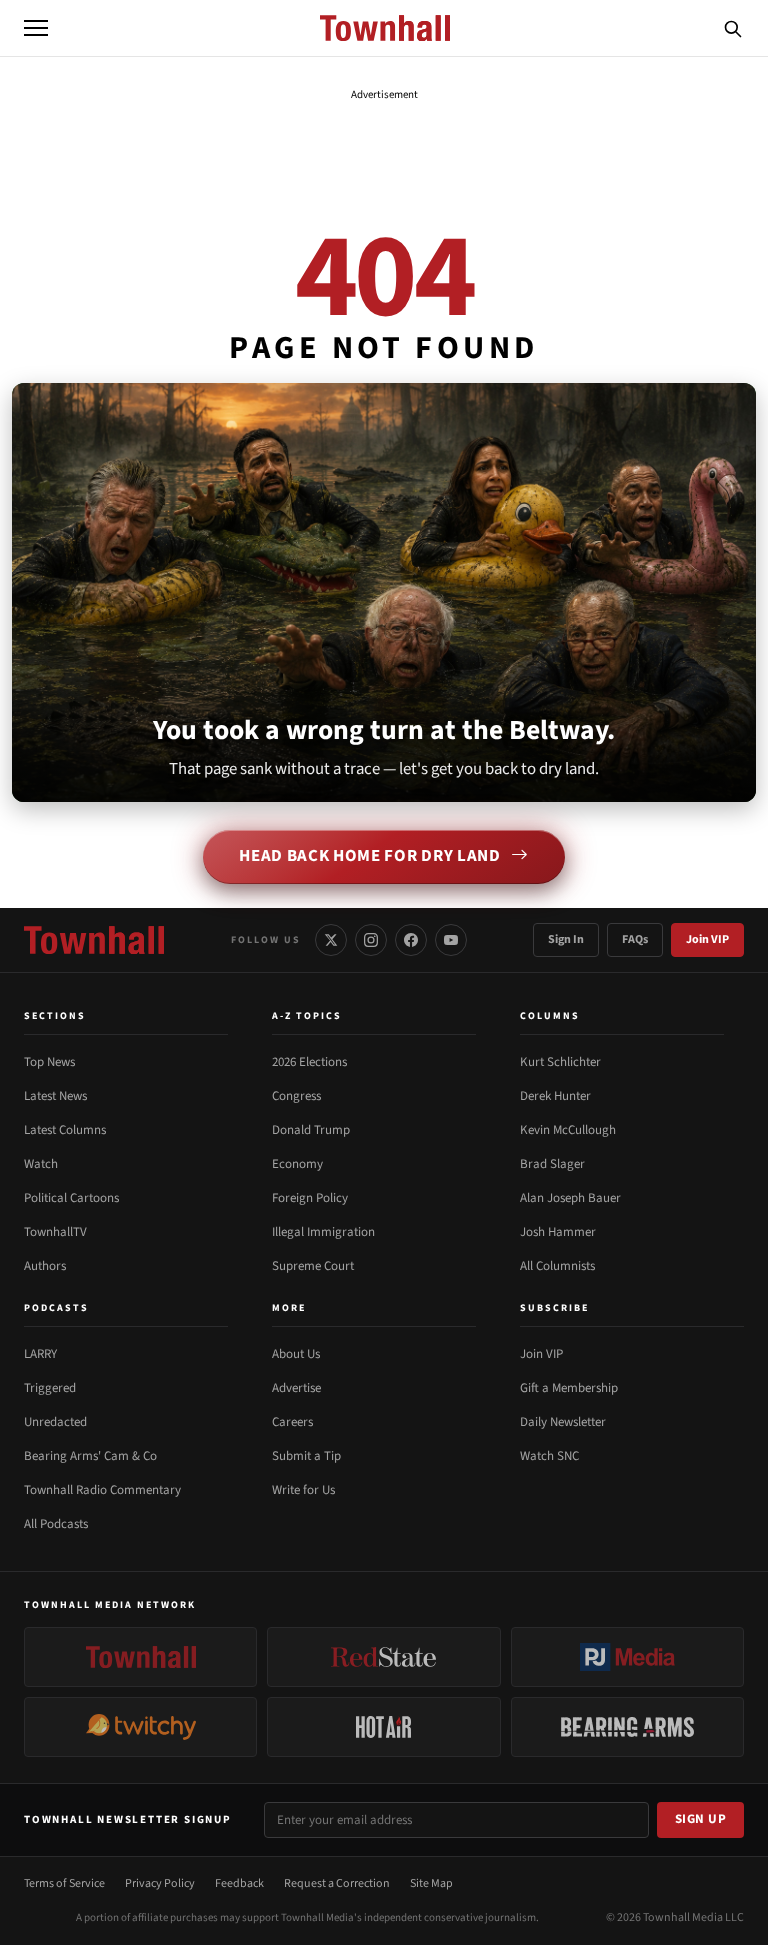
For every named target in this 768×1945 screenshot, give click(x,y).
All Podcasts (56, 1524)
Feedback (239, 1883)
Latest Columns (65, 1130)
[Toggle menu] (36, 28)
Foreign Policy (310, 1198)
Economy (297, 1164)
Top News (49, 1062)
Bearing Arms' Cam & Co (90, 1456)
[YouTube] (451, 940)
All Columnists (557, 1266)
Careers (292, 1422)
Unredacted (55, 1422)
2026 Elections (309, 1062)
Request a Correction (337, 1883)
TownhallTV (55, 1232)
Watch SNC (549, 1456)
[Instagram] (371, 940)
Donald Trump (311, 1130)
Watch (41, 1164)
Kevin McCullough (568, 1130)
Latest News (55, 1096)
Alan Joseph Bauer (570, 1198)
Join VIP (707, 939)
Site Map (431, 1883)
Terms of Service (64, 1883)
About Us (296, 1354)
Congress (296, 1096)
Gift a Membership (569, 1388)
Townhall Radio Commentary (102, 1490)
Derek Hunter (555, 1096)
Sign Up (701, 1819)
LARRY (40, 1354)
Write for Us (303, 1490)
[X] (331, 940)
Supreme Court (313, 1266)
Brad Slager (552, 1164)
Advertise (296, 1388)
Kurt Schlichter (560, 1062)
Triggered (50, 1388)
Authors (45, 1266)
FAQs (635, 939)
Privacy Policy (160, 1883)
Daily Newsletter (563, 1422)
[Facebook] (411, 940)
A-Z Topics (307, 1016)
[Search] (733, 28)
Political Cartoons (71, 1198)
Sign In (566, 939)
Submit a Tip (306, 1456)
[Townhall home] (94, 940)
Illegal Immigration (323, 1232)
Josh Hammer (558, 1232)
